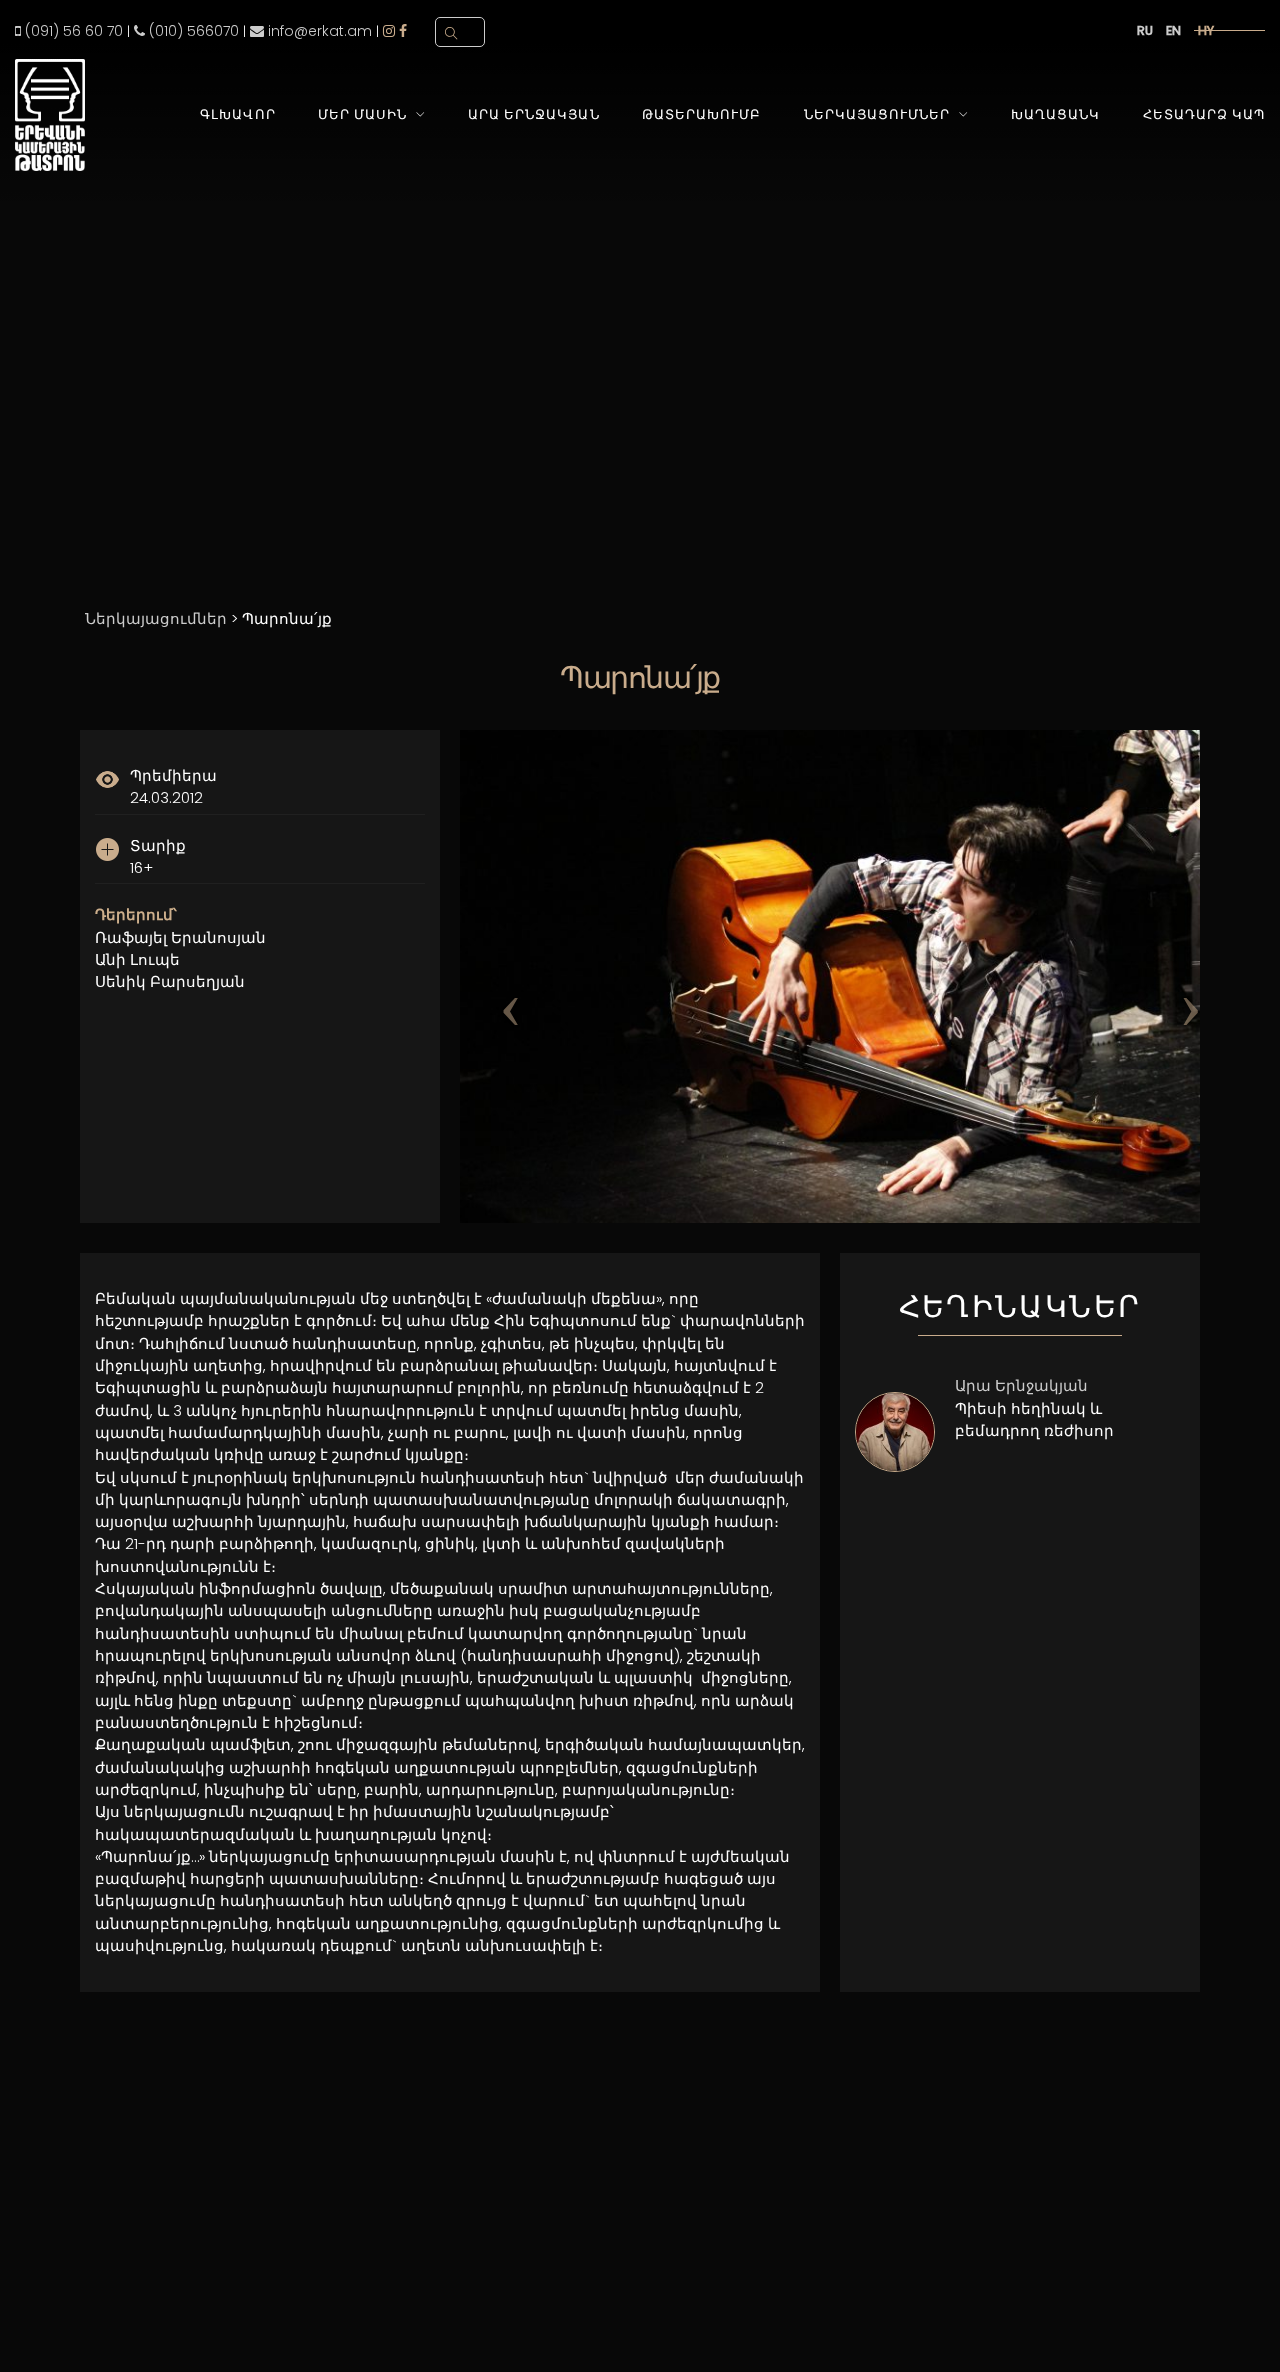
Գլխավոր (237, 114)
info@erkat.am (318, 31)
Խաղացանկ (1055, 114)
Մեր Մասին (362, 114)
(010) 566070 (192, 31)
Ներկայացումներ (877, 114)
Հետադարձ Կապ (1204, 114)
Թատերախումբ (701, 114)
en (1173, 30)
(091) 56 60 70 (72, 31)
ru (1145, 30)
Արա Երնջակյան (533, 114)
